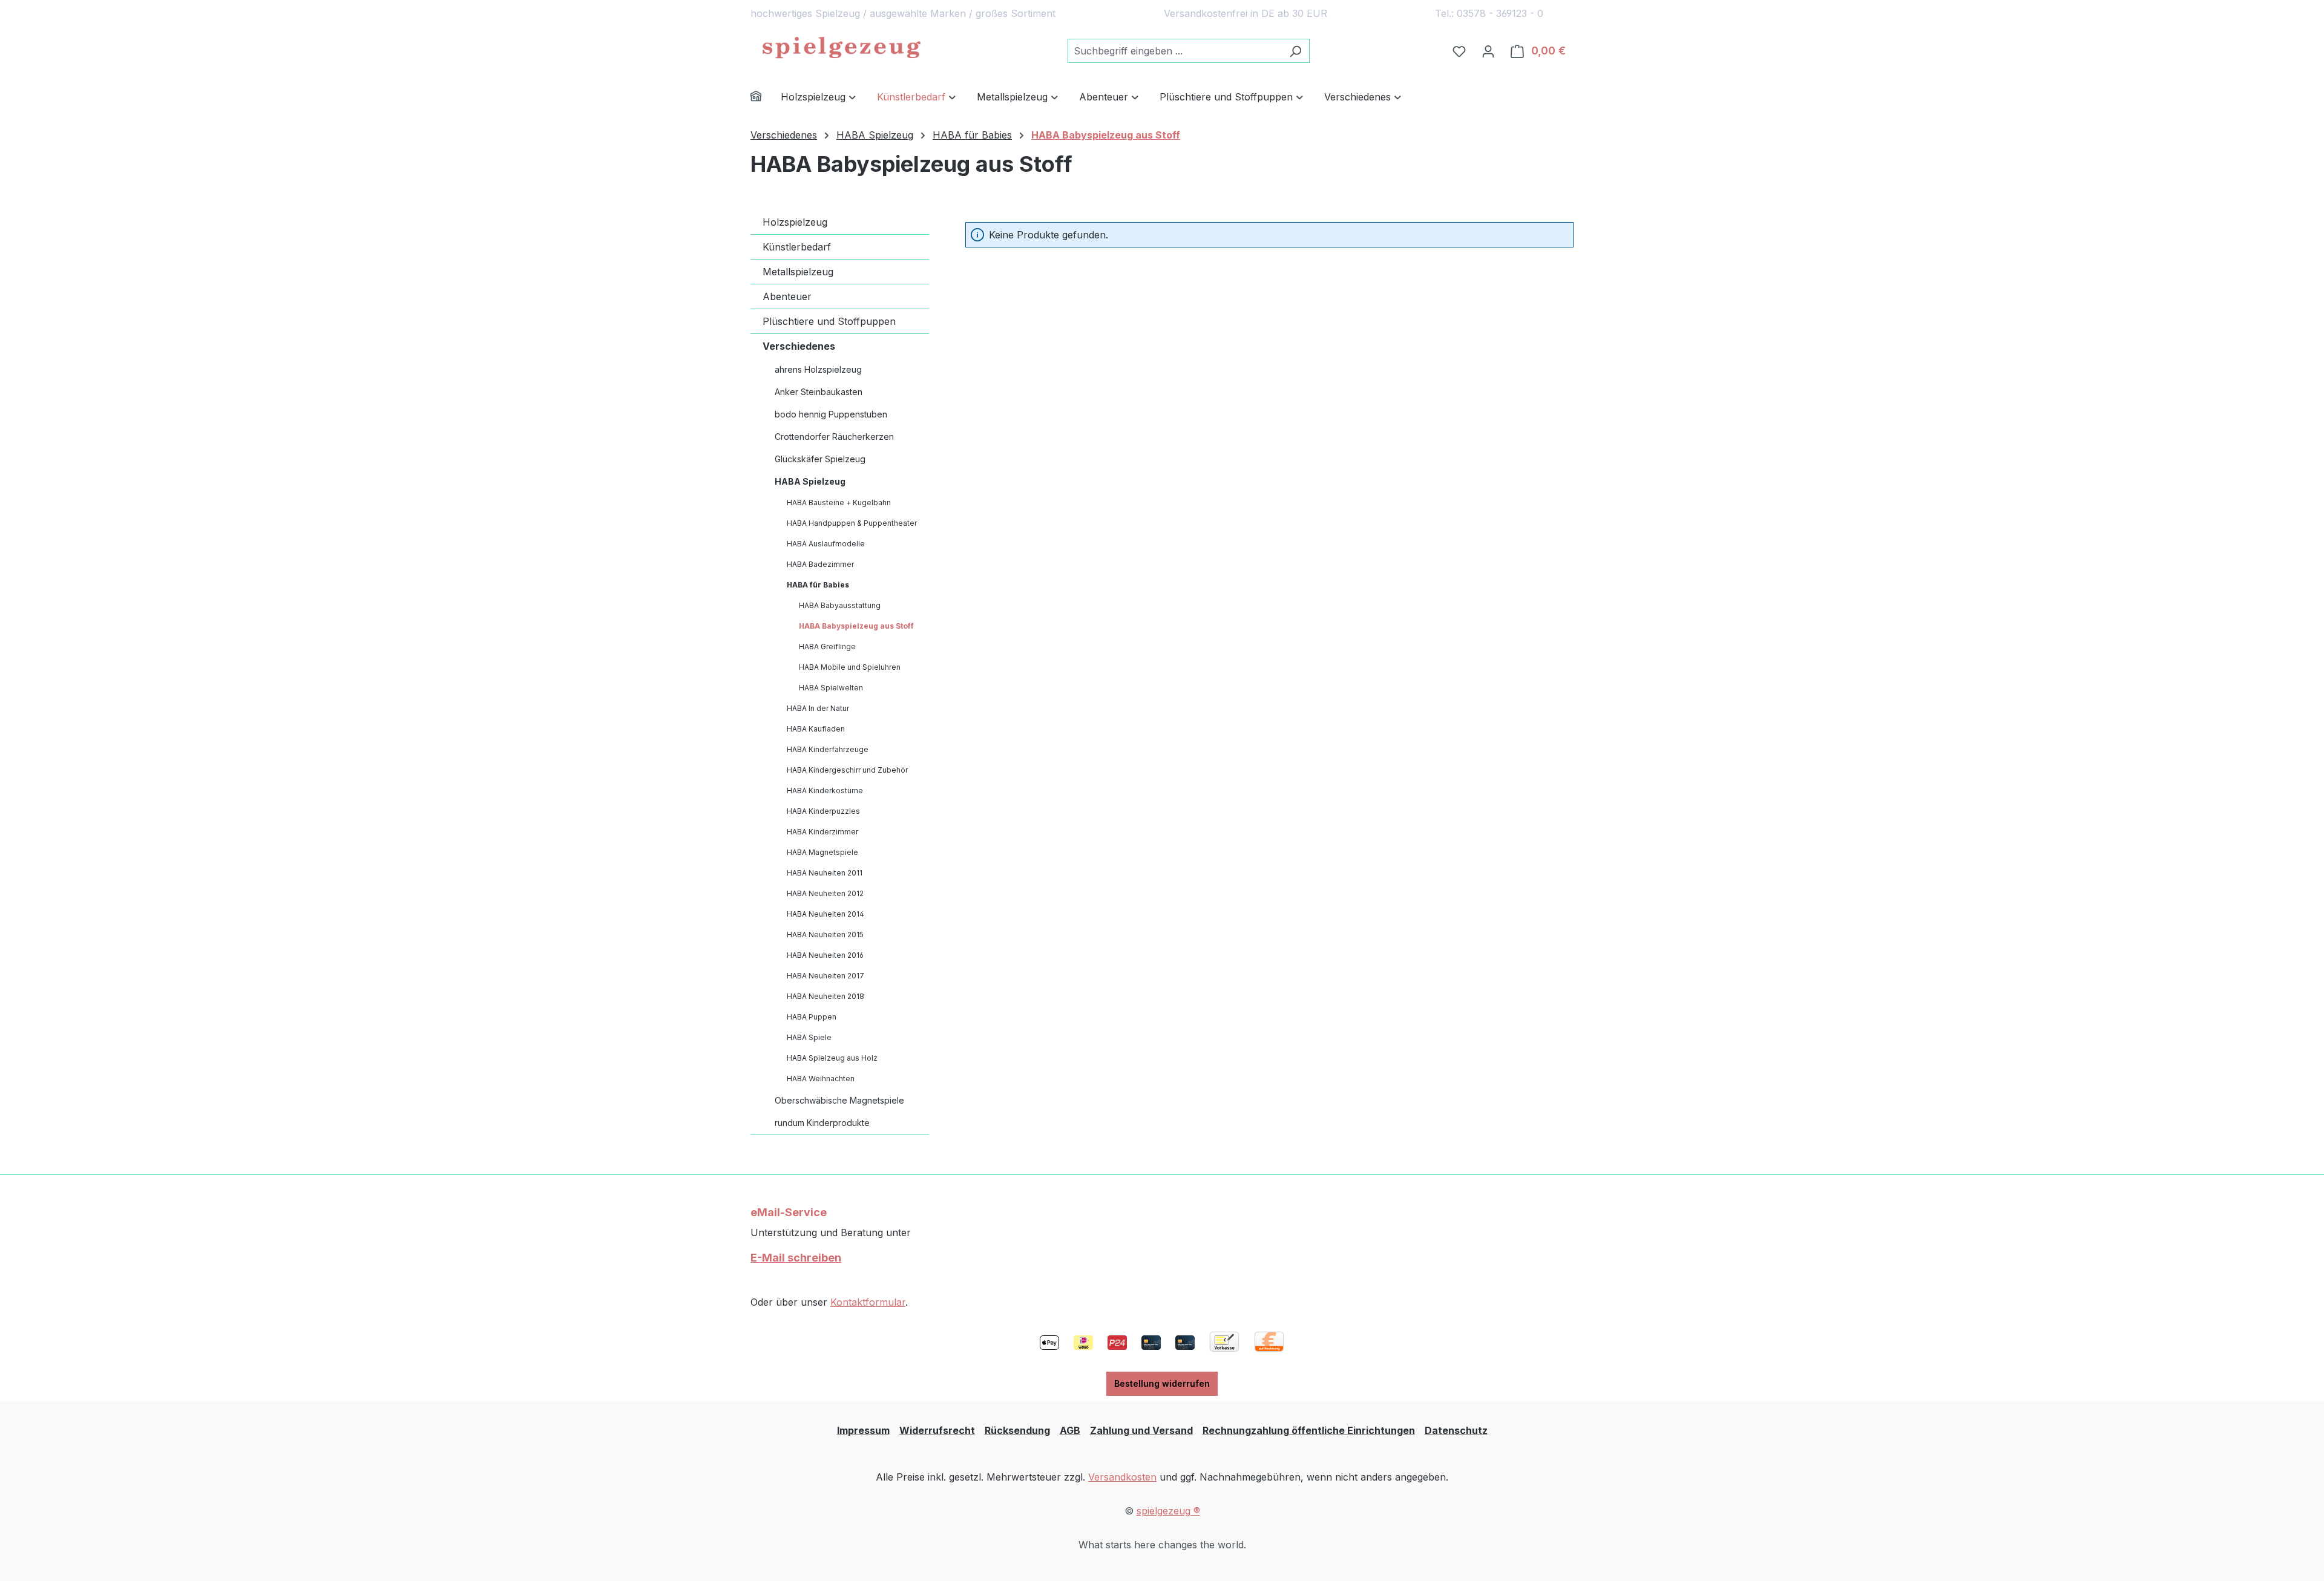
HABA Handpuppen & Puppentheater (852, 523)
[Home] (766, 98)
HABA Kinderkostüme (825, 790)
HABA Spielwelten (831, 688)
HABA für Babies (818, 585)
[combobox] (1175, 51)
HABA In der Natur (818, 708)
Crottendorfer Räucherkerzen (834, 437)
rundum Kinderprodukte (822, 1123)
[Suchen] (1295, 51)
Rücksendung (1017, 1430)
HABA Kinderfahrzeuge (828, 749)
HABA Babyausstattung (840, 605)
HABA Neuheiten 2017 (826, 976)
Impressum (863, 1430)
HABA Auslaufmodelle (826, 544)
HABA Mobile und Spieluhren (850, 667)
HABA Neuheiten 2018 (826, 996)
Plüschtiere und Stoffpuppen (829, 321)
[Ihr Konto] (1488, 51)
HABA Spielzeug (810, 481)
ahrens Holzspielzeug (818, 369)
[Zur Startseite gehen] (841, 48)
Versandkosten (1122, 1477)
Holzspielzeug (795, 222)
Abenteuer (787, 296)
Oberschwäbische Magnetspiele (839, 1100)
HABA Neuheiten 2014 (826, 914)
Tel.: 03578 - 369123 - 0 (1489, 13)
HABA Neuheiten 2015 (825, 935)
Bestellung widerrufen (1162, 1383)
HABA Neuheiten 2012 (825, 893)
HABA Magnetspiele (822, 852)
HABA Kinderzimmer (822, 832)
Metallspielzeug (798, 272)
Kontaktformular (868, 1302)
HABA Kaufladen (816, 729)
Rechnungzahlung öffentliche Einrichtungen (1309, 1430)
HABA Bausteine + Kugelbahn (839, 502)
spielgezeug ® (1168, 1511)
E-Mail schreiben (796, 1258)
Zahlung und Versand (1141, 1430)
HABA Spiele (809, 1037)
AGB (1070, 1430)
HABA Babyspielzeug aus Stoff (856, 626)
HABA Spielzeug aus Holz (832, 1058)
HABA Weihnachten (821, 1079)
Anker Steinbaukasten (819, 392)
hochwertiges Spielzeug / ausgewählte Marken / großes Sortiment (903, 13)
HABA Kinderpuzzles (823, 811)
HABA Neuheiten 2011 (825, 873)
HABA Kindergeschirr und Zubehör (847, 770)
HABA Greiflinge (827, 646)
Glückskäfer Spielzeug (820, 459)
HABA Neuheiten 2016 (825, 955)
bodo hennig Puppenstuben (831, 414)
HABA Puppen (812, 1017)
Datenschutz (1456, 1430)
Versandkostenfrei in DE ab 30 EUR (1246, 13)
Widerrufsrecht (937, 1430)
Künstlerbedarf (797, 247)
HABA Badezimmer (820, 564)
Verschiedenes (799, 346)
